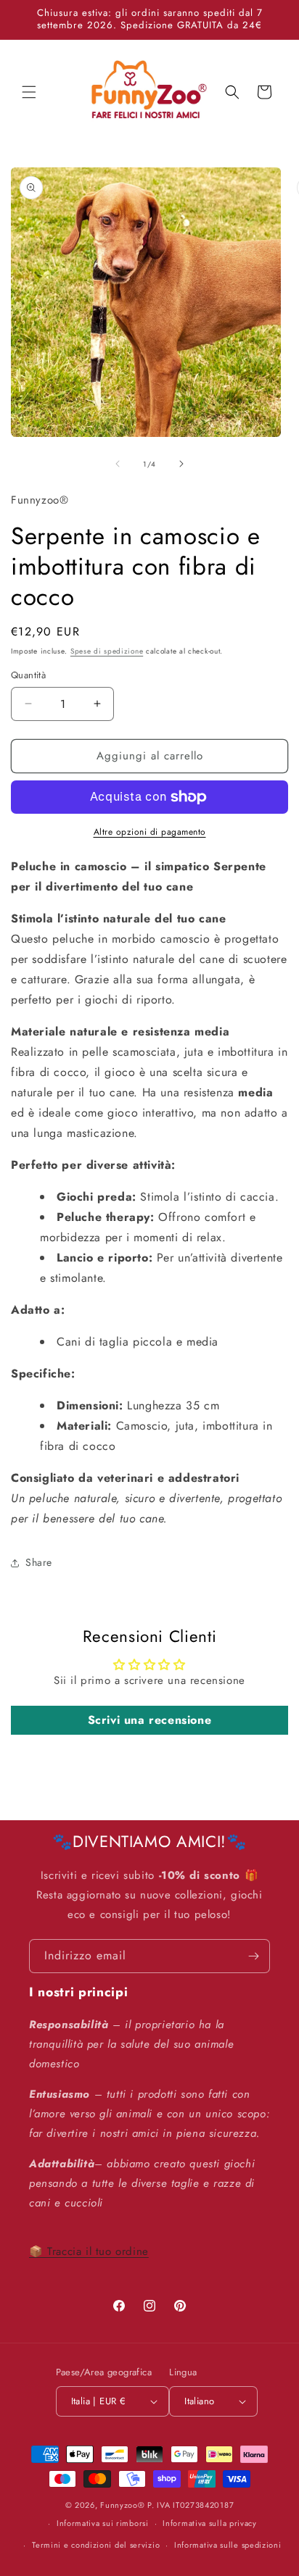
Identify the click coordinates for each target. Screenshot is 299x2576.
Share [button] (39, 1562)
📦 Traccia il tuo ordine (89, 2251)
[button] (29, 92)
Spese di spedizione (107, 651)
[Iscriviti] (253, 1956)
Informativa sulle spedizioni (228, 2545)
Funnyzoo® (124, 2505)
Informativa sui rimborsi (103, 2523)
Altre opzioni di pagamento (150, 832)
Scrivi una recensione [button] (150, 1720)
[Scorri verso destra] (181, 464)
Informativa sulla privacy (210, 2523)
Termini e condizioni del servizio (96, 2545)
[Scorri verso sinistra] (118, 464)
